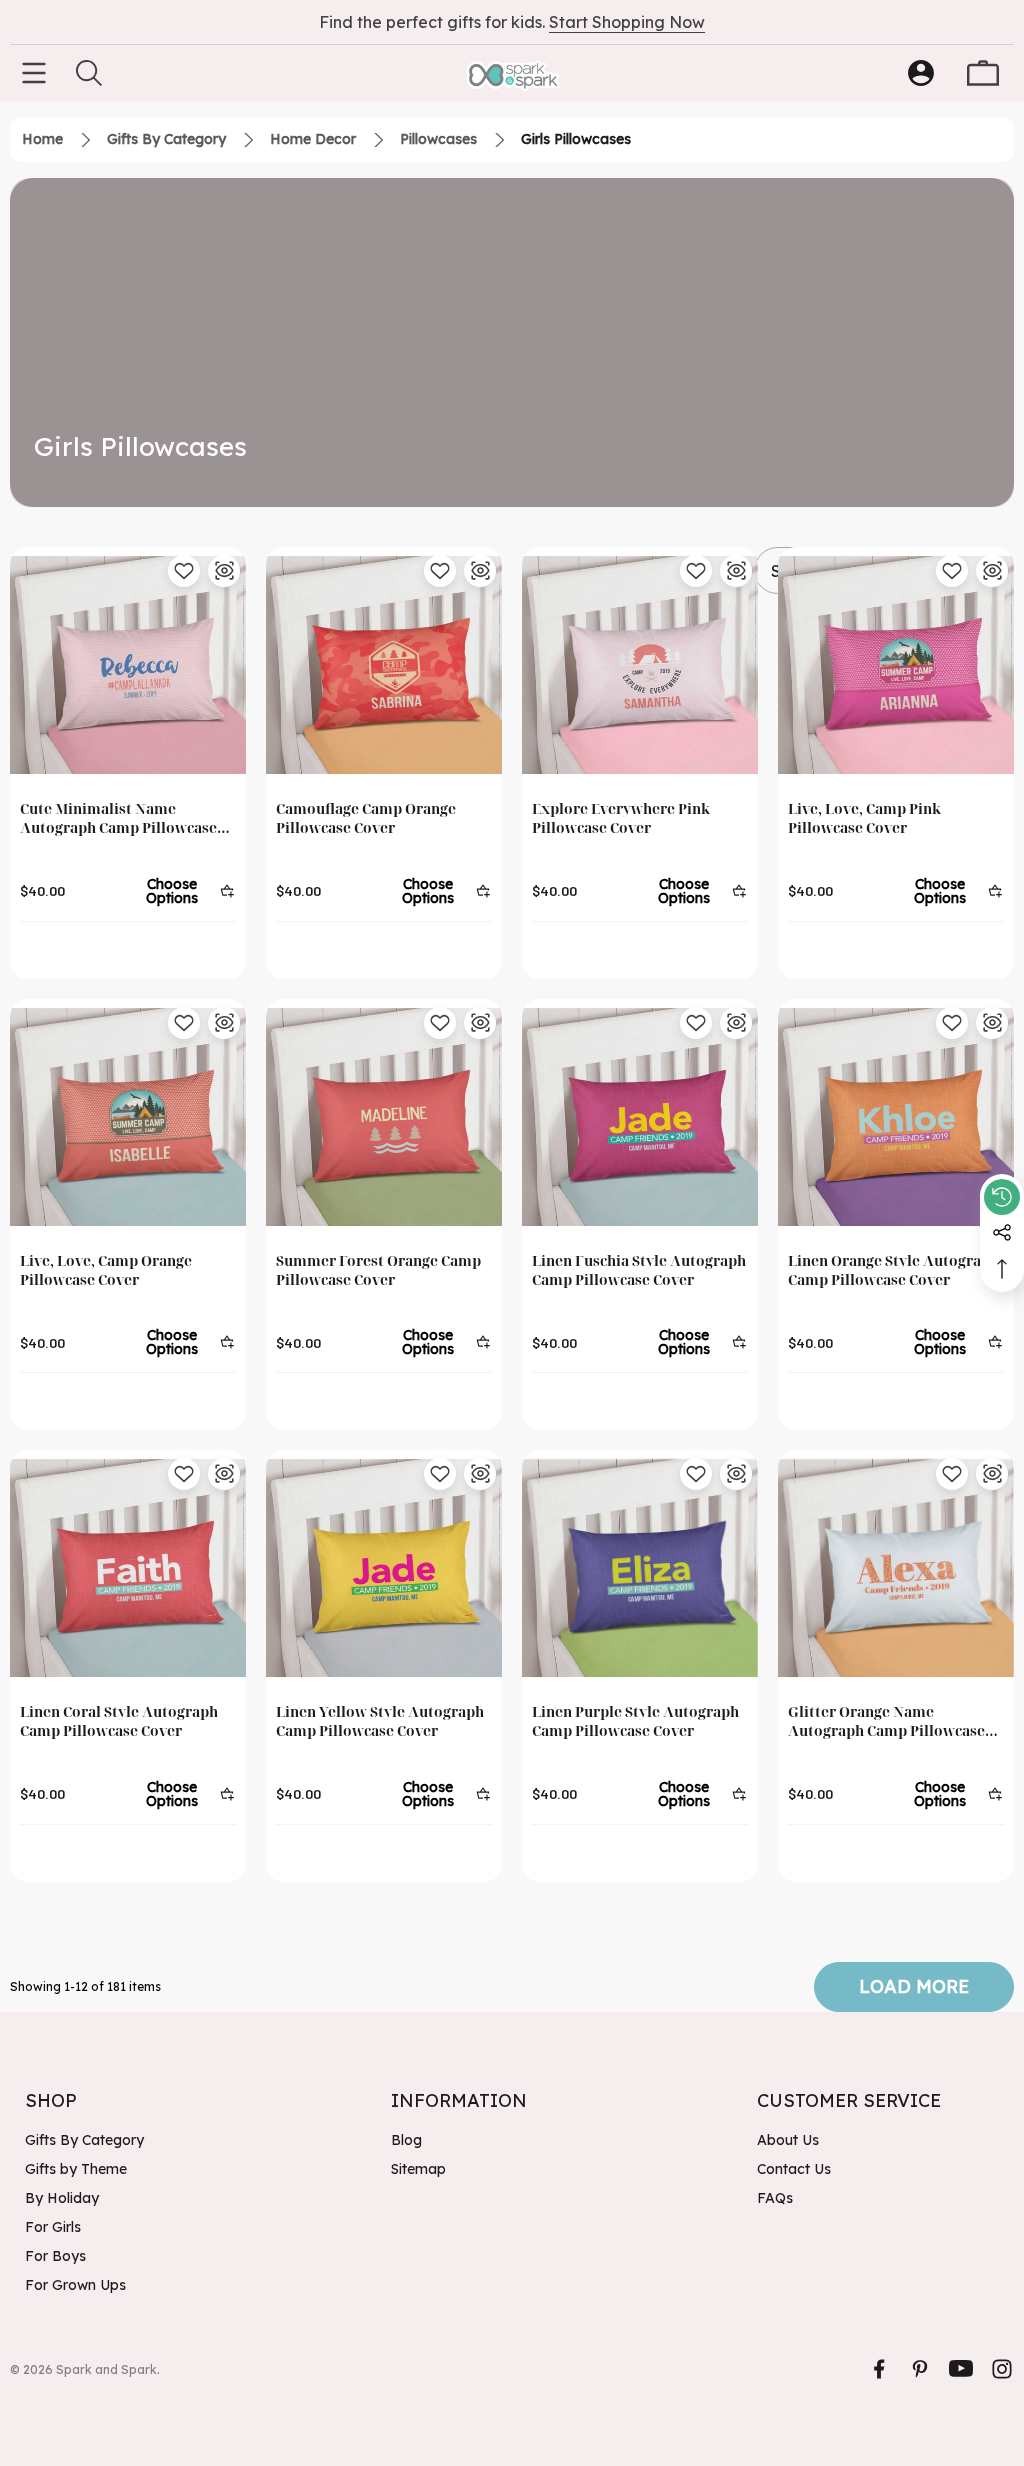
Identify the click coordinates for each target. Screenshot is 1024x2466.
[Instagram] (1002, 2369)
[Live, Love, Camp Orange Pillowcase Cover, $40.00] (128, 1117)
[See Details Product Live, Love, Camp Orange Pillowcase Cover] (224, 1023)
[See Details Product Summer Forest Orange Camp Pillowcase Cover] (480, 1023)
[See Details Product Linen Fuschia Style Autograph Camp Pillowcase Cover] (736, 1023)
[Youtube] (961, 2369)
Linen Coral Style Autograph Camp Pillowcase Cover (119, 1721)
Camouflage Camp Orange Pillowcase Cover (366, 818)
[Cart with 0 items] (983, 73)
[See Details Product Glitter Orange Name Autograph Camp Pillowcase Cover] (992, 1474)
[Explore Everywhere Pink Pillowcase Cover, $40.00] (640, 665)
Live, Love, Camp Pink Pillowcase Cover (864, 818)
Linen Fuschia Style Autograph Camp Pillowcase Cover (639, 1270)
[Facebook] (879, 2369)
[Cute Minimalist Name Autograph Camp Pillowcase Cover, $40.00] (128, 665)
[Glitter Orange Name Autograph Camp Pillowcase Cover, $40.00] (896, 1568)
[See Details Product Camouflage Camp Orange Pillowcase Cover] (480, 571)
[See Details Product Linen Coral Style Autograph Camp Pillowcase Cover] (224, 1474)
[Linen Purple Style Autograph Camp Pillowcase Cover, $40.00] (640, 1568)
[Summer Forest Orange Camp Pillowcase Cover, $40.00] (384, 1117)
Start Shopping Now (627, 22)
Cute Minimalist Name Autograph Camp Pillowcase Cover (118, 818)
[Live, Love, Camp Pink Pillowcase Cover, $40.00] (896, 665)
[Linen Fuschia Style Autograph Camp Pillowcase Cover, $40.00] (640, 1117)
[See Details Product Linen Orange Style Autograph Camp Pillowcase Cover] (992, 1023)
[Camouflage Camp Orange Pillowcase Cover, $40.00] (384, 665)
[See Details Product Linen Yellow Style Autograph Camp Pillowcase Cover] (480, 1474)
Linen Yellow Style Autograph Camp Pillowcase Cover (380, 1721)
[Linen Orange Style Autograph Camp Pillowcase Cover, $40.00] (896, 1117)
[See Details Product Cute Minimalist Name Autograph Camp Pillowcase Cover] (224, 571)
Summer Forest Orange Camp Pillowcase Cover (378, 1270)
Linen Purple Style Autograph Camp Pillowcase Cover (635, 1721)
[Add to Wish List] (184, 571)
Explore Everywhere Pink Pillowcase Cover (621, 818)
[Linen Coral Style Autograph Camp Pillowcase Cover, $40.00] (128, 1568)
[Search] (89, 73)
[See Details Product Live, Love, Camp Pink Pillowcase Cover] (992, 571)
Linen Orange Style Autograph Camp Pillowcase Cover (893, 1270)
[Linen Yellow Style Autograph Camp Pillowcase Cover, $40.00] (384, 1568)
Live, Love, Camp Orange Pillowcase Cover (106, 1270)
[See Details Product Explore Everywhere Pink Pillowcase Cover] (736, 571)
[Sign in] (921, 73)
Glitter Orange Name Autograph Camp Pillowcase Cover (886, 1721)
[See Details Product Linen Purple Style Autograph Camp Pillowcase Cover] (736, 1474)
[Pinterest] (920, 2369)
